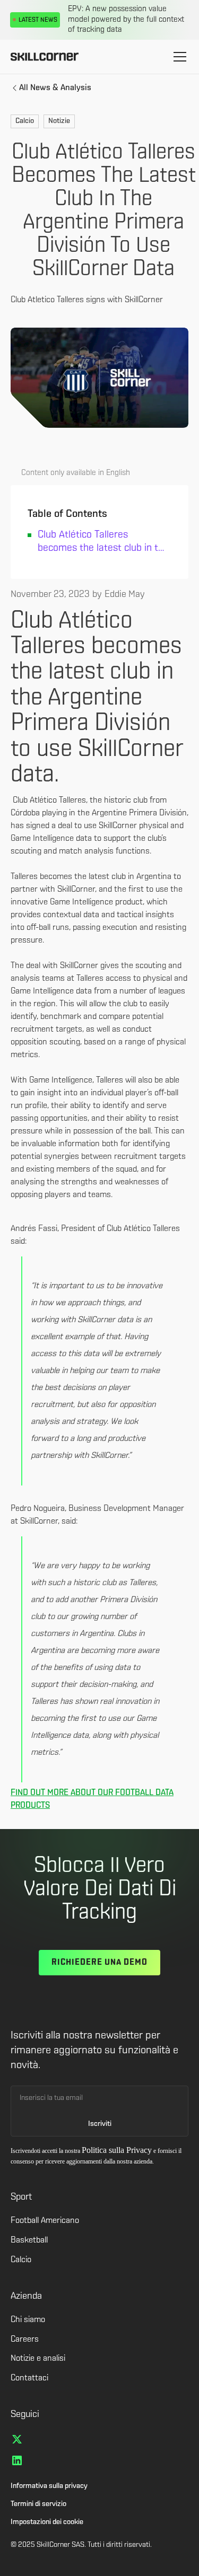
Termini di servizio (38, 2504)
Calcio (21, 2260)
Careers (25, 2340)
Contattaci (29, 2378)
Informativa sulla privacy (49, 2486)
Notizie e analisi (38, 2359)
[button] (178, 57)
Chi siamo (28, 2320)
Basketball (29, 2240)
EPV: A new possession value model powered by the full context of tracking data (126, 20)
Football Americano (45, 2221)
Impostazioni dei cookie (47, 2522)
